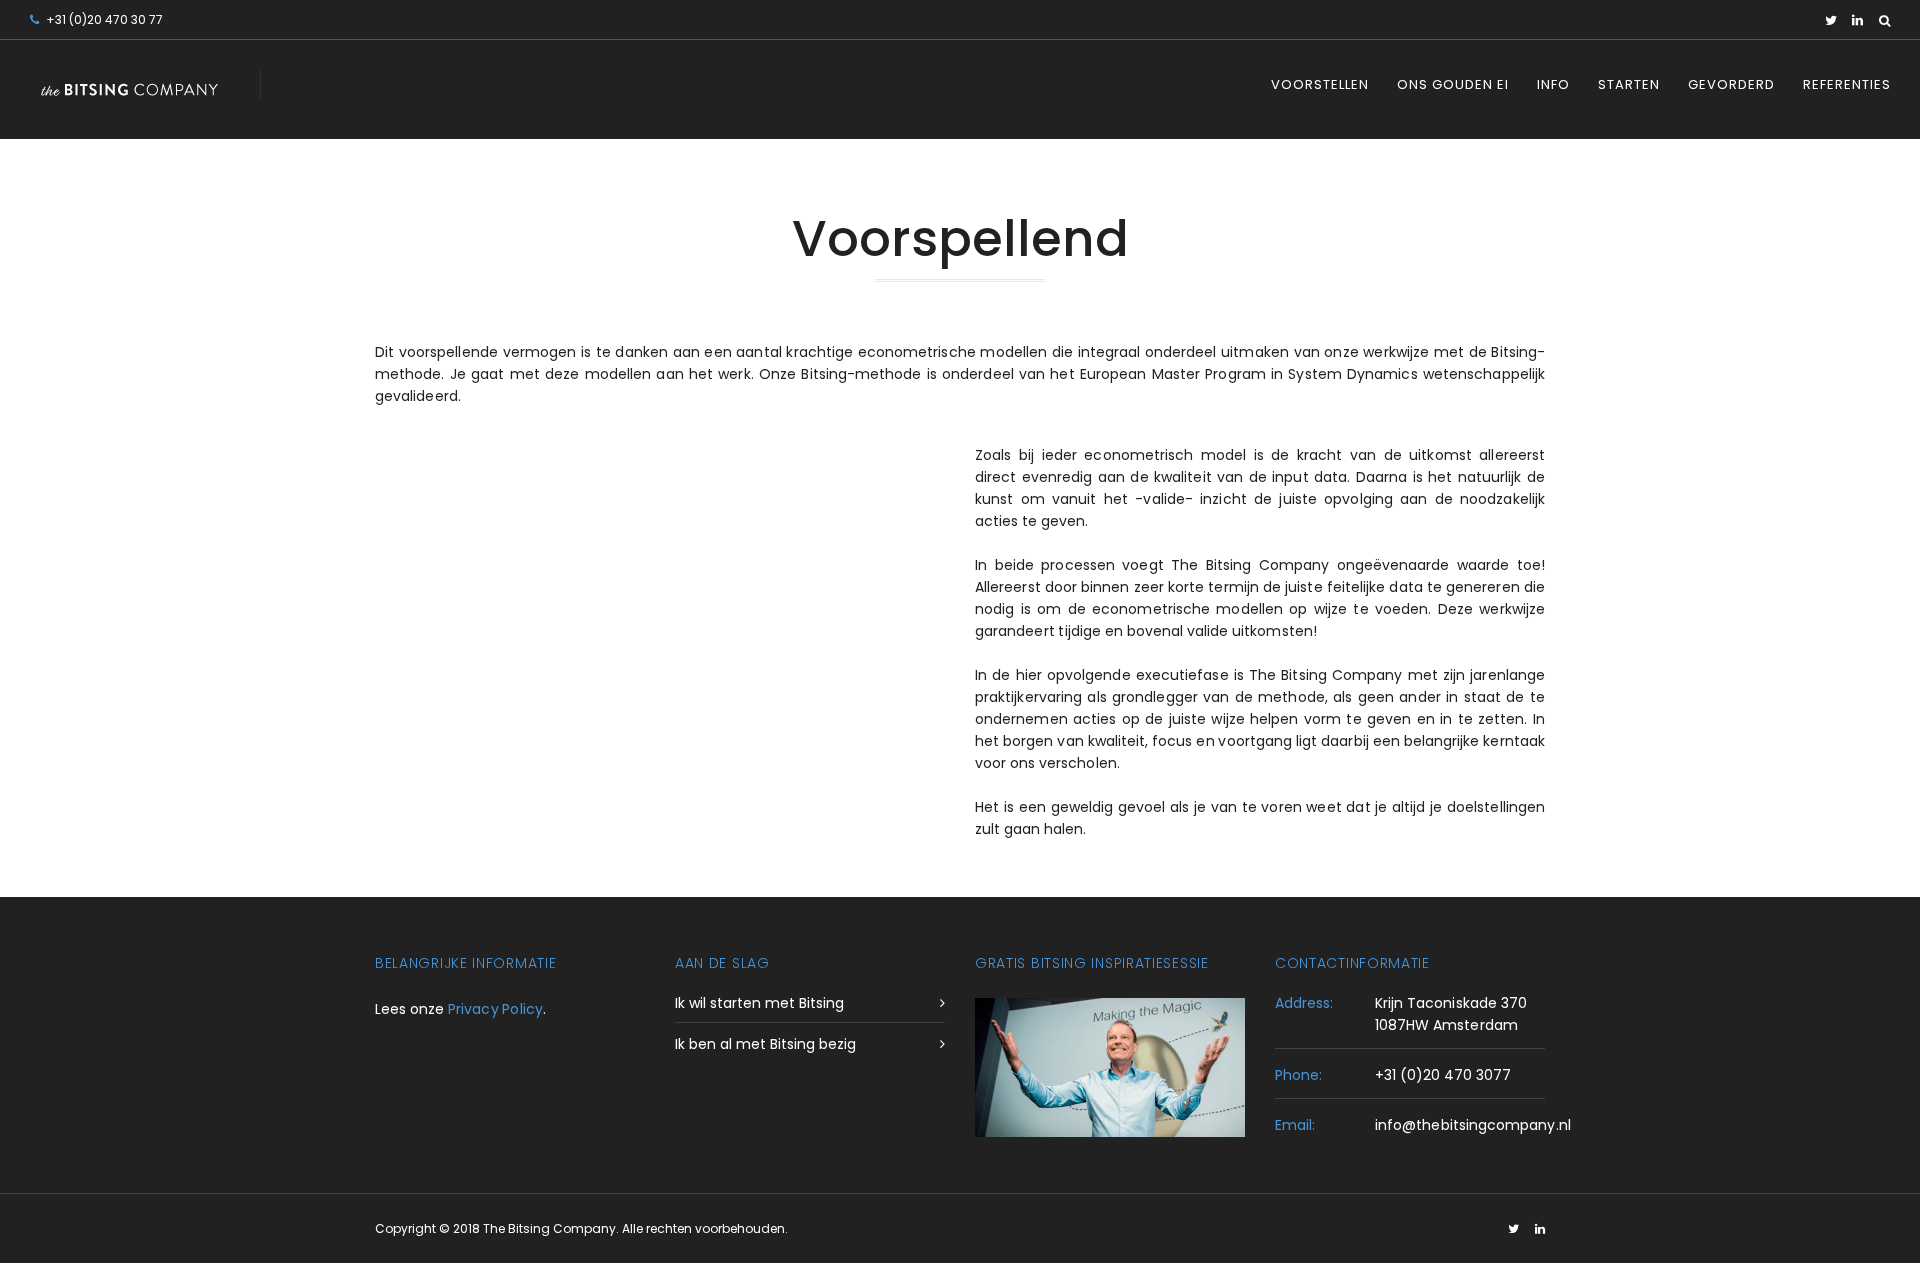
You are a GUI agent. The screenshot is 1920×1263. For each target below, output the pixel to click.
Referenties (1847, 84)
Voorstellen (1320, 84)
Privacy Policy (495, 1009)
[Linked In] (1857, 20)
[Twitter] (1831, 20)
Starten (1629, 84)
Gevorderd (1731, 84)
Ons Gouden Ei (1453, 84)
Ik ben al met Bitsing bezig (765, 1044)
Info (1553, 84)
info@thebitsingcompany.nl (1473, 1125)
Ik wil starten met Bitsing (759, 1003)
